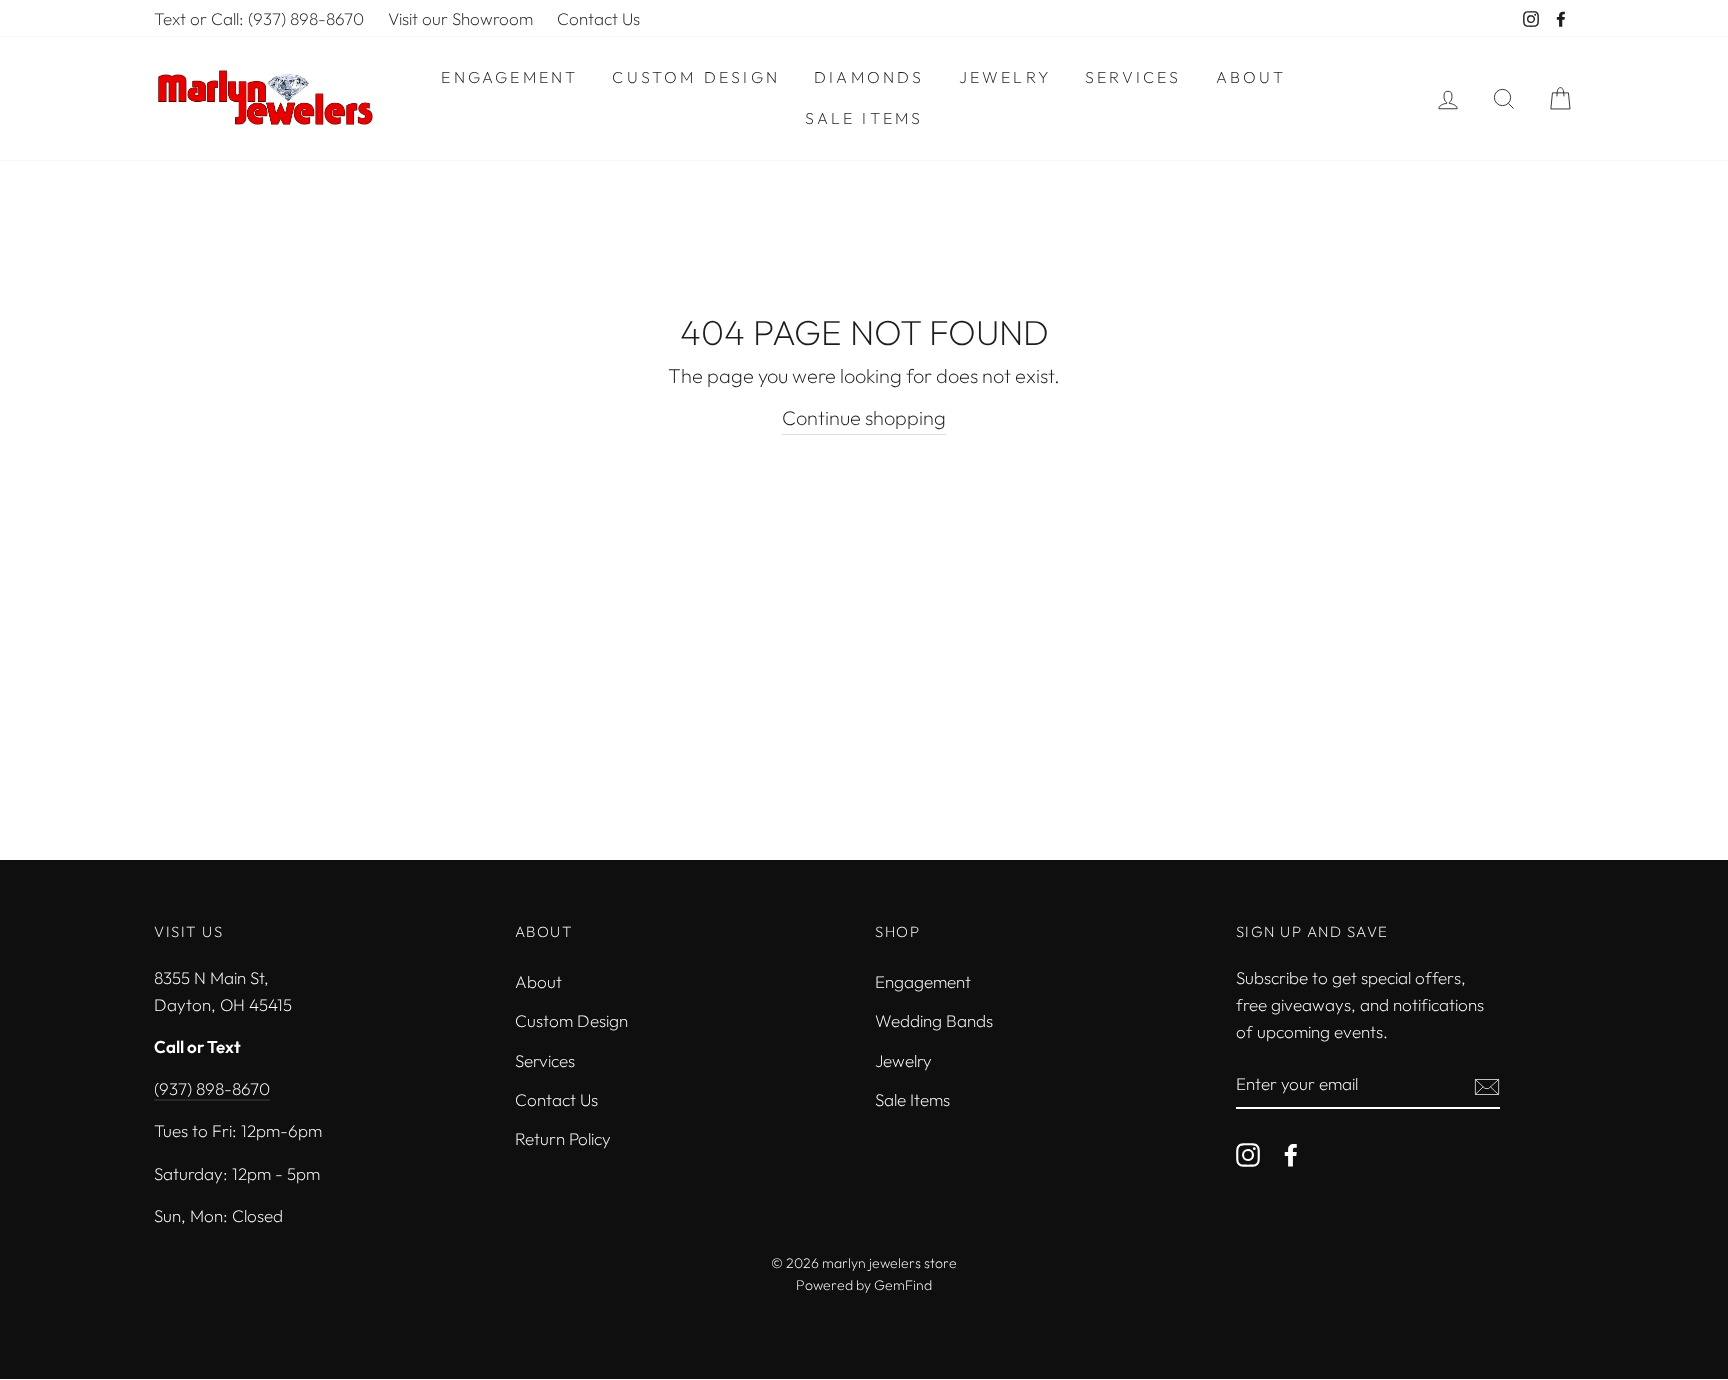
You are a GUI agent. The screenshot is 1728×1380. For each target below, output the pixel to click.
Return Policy (563, 1138)
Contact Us (598, 18)
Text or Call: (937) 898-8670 (259, 18)
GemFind (903, 1285)
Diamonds (869, 77)
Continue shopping (864, 417)
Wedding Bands (934, 1020)
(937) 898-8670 (212, 1088)
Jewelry (1005, 77)
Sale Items (864, 118)
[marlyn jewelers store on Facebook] (1291, 1153)
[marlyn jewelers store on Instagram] (1248, 1153)
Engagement (509, 77)
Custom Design (696, 77)
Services (1133, 77)
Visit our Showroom (460, 18)
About (1251, 77)
